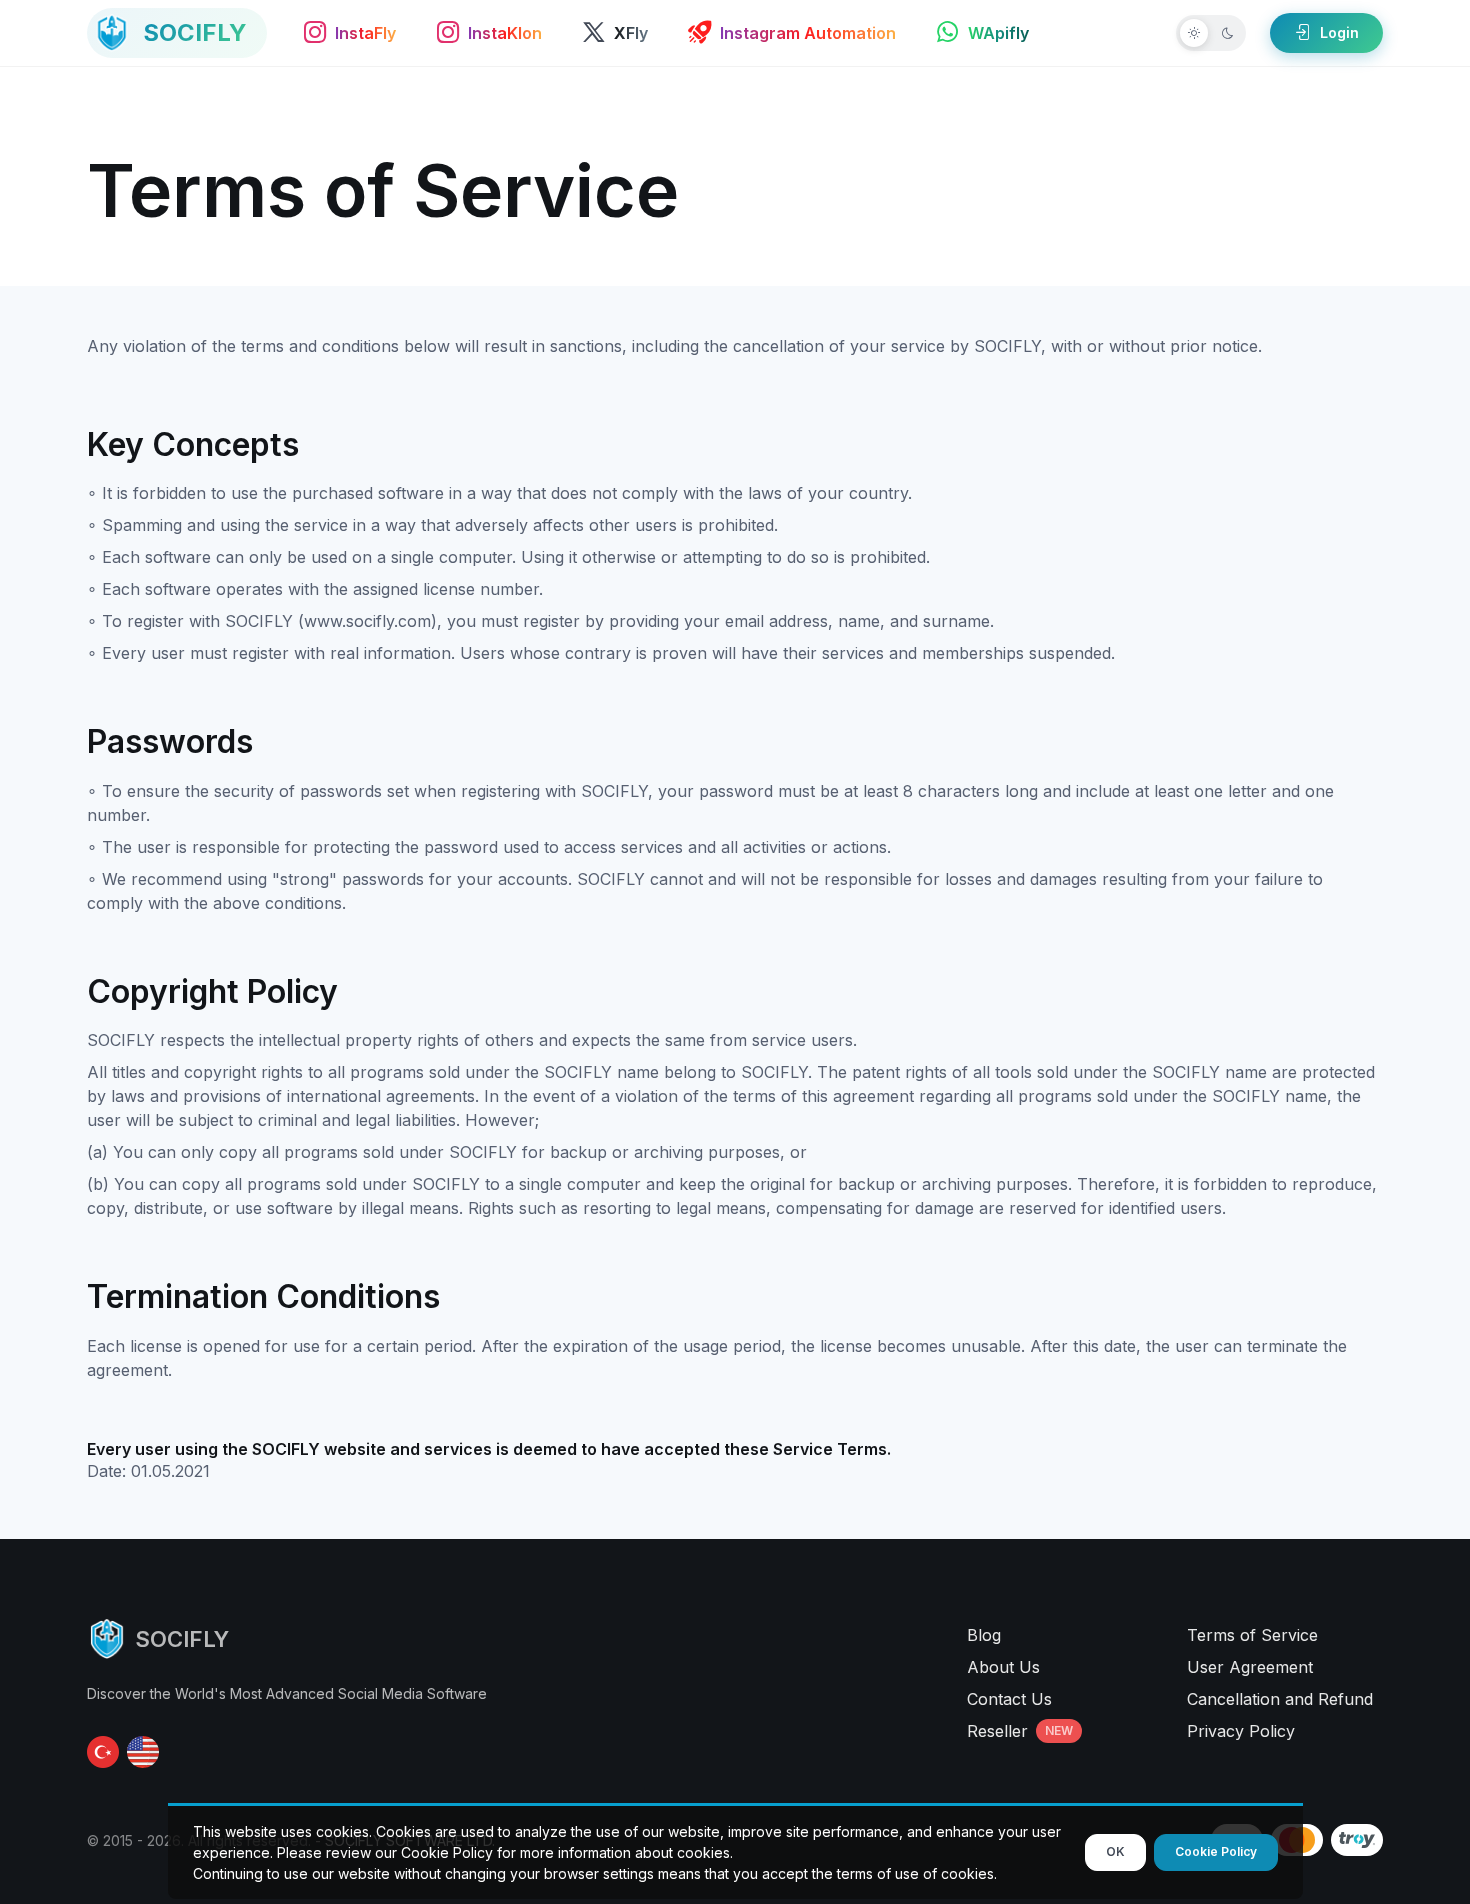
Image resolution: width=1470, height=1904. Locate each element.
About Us (1003, 1667)
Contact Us (1009, 1699)
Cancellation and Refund (1280, 1699)
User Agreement (1250, 1667)
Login (1339, 32)
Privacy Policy (1241, 1731)
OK (1115, 1851)
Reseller (1020, 1731)
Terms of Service (1252, 1635)
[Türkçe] (103, 1752)
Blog (984, 1635)
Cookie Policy (1216, 1851)
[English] (143, 1752)
